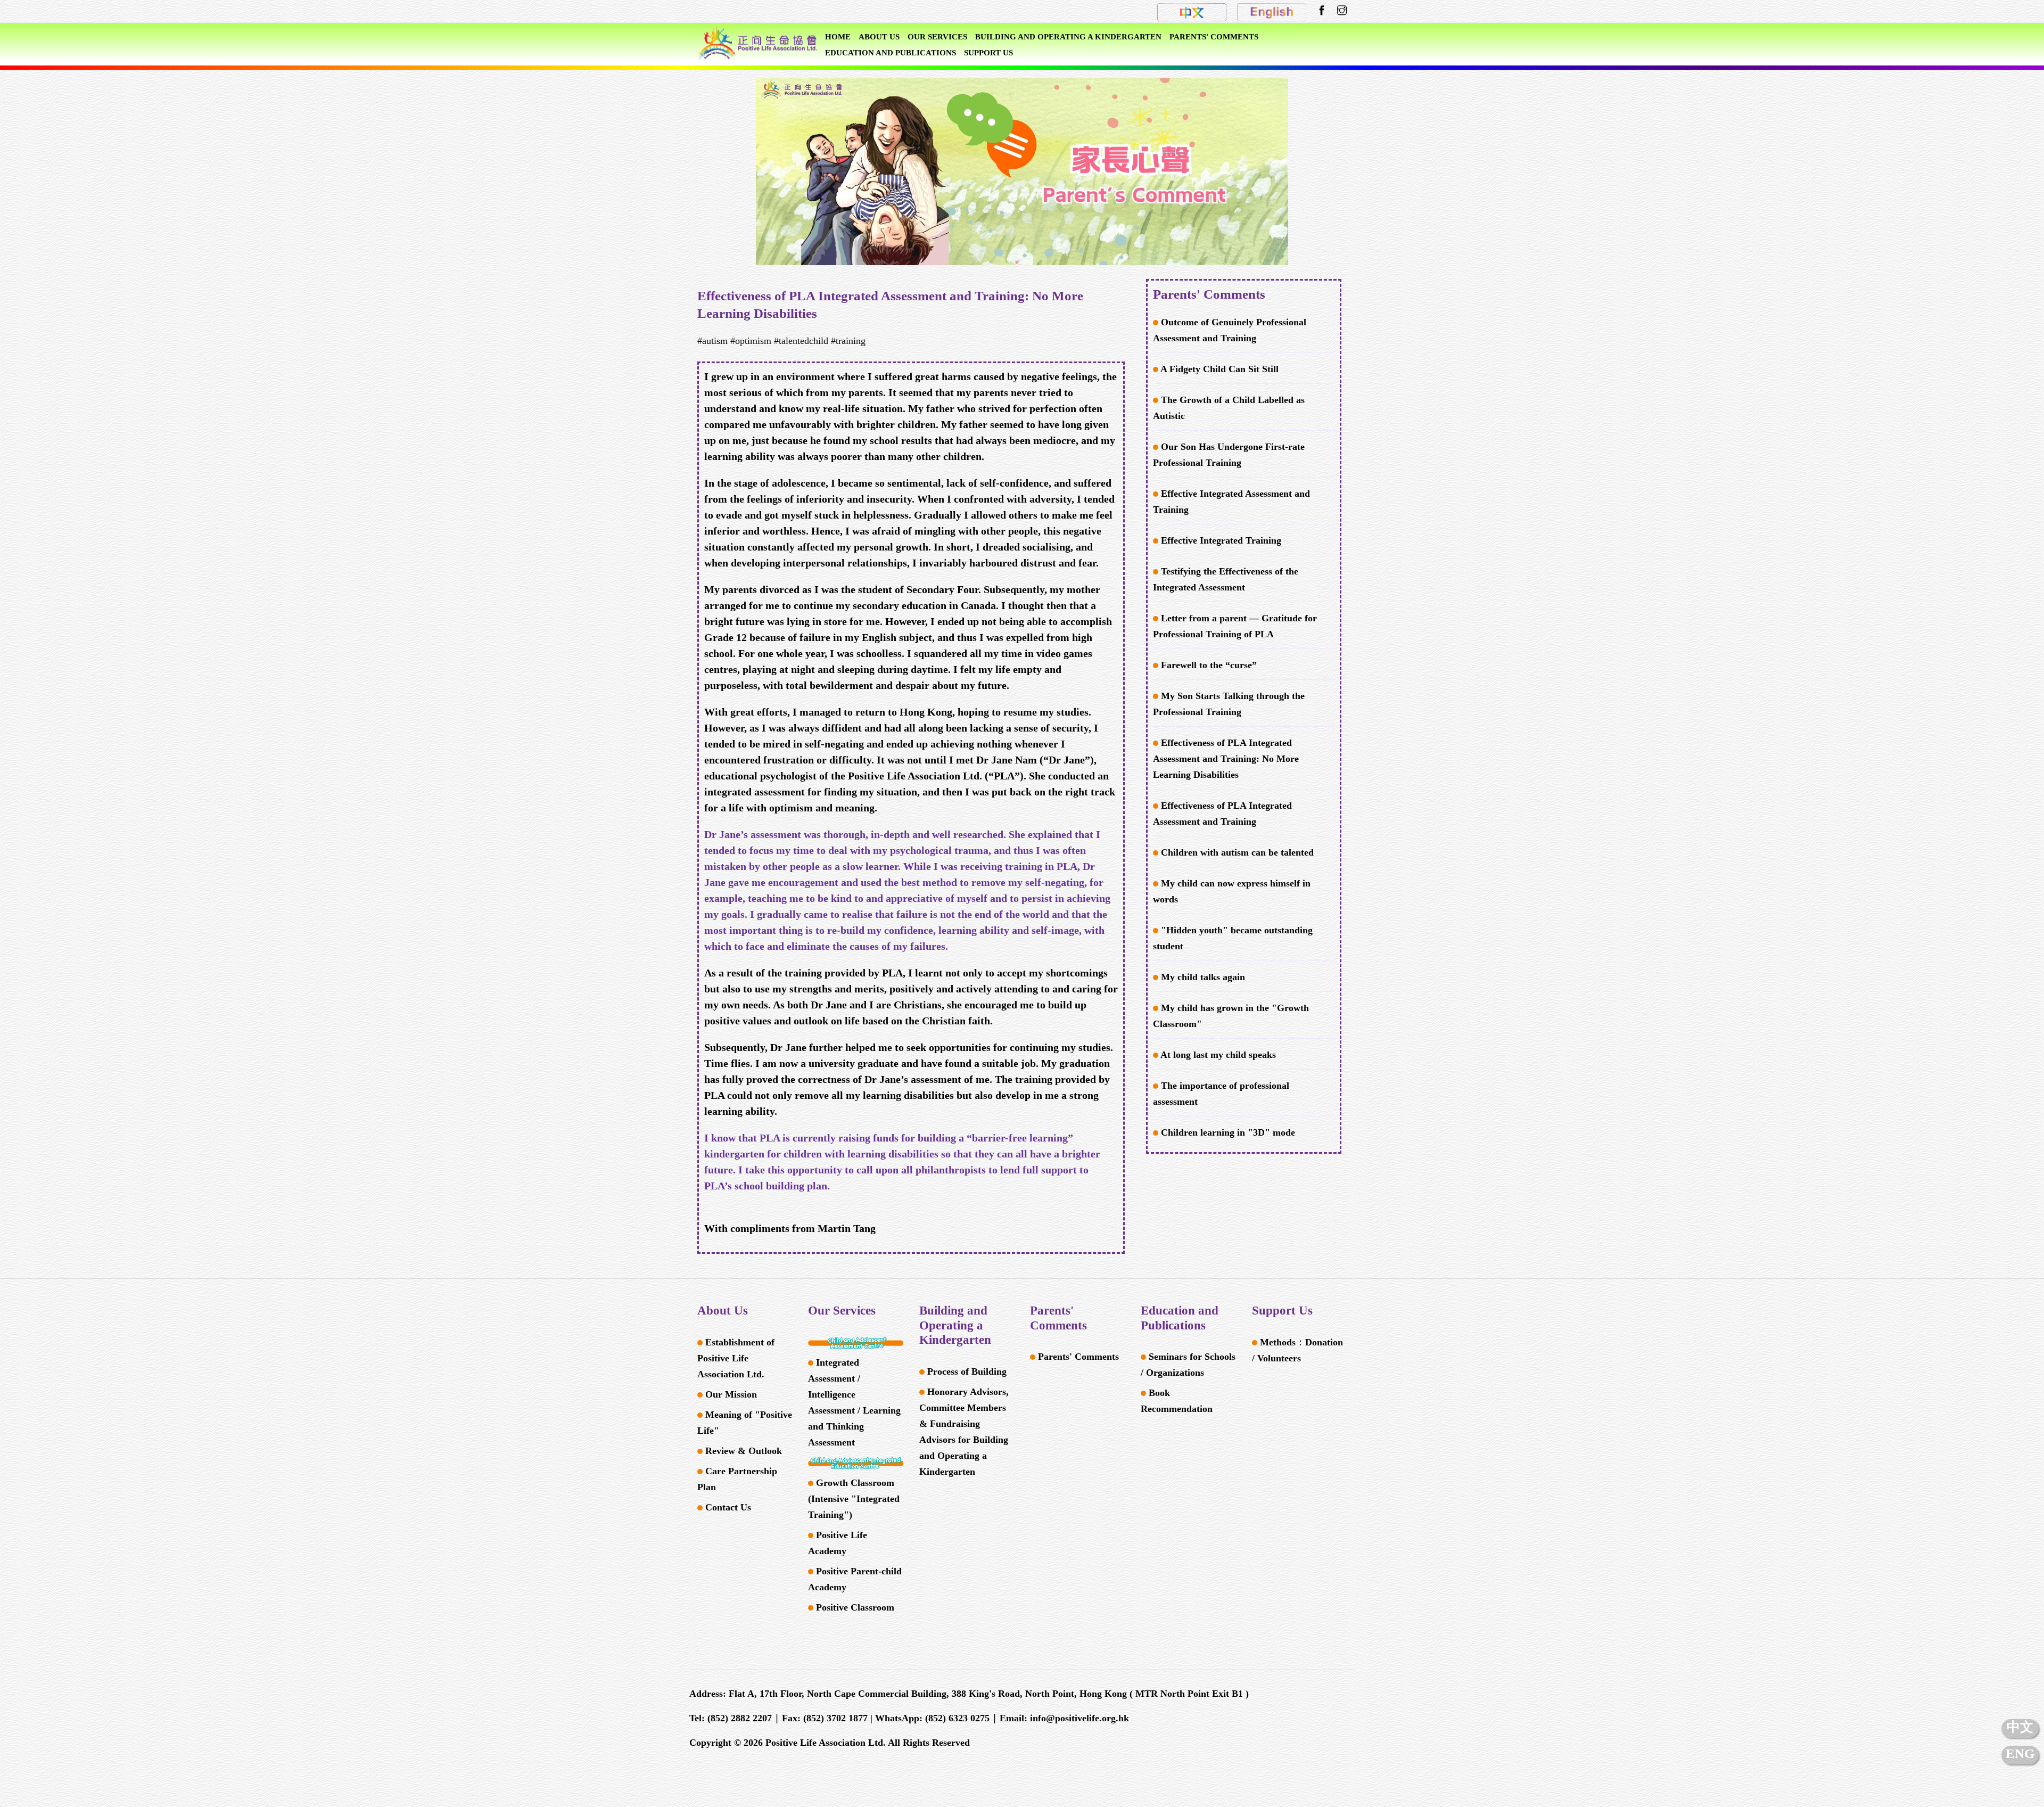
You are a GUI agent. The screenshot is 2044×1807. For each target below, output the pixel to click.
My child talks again (1202, 977)
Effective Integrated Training (1220, 540)
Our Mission (730, 1394)
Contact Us (727, 1507)
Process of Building (966, 1371)
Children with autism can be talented (1236, 852)
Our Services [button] (937, 37)
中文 (2020, 1727)
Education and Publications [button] (891, 53)
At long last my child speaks (1217, 1055)
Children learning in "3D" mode (1227, 1132)
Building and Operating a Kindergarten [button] (1068, 37)
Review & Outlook (742, 1451)
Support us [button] (988, 53)
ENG (2020, 1753)
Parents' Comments (1214, 37)
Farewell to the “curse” (1208, 665)
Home (838, 37)
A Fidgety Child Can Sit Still (1218, 369)
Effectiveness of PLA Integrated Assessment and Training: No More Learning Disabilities (1226, 759)
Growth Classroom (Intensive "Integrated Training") (854, 1499)
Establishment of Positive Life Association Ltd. (736, 1358)
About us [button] (879, 37)
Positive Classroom (854, 1607)
